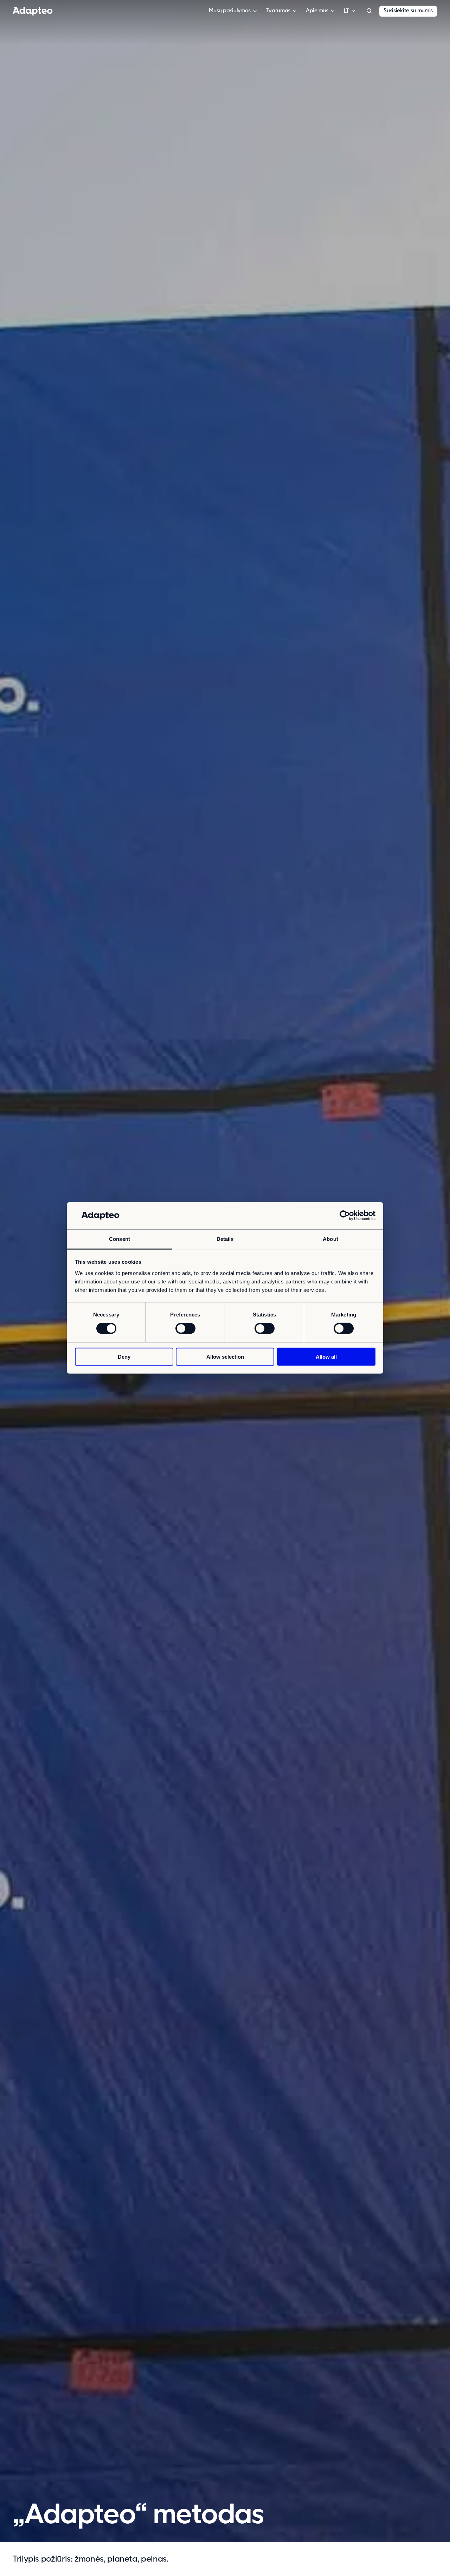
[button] (369, 11)
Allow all (326, 1356)
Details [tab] (225, 1239)
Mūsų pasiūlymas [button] (230, 11)
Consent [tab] (120, 1239)
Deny (124, 1356)
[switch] (185, 1328)
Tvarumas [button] (278, 11)
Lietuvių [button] (346, 11)
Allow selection (225, 1356)
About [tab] (330, 1239)
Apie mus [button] (317, 11)
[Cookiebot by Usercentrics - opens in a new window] (345, 1216)
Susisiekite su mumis (408, 11)
